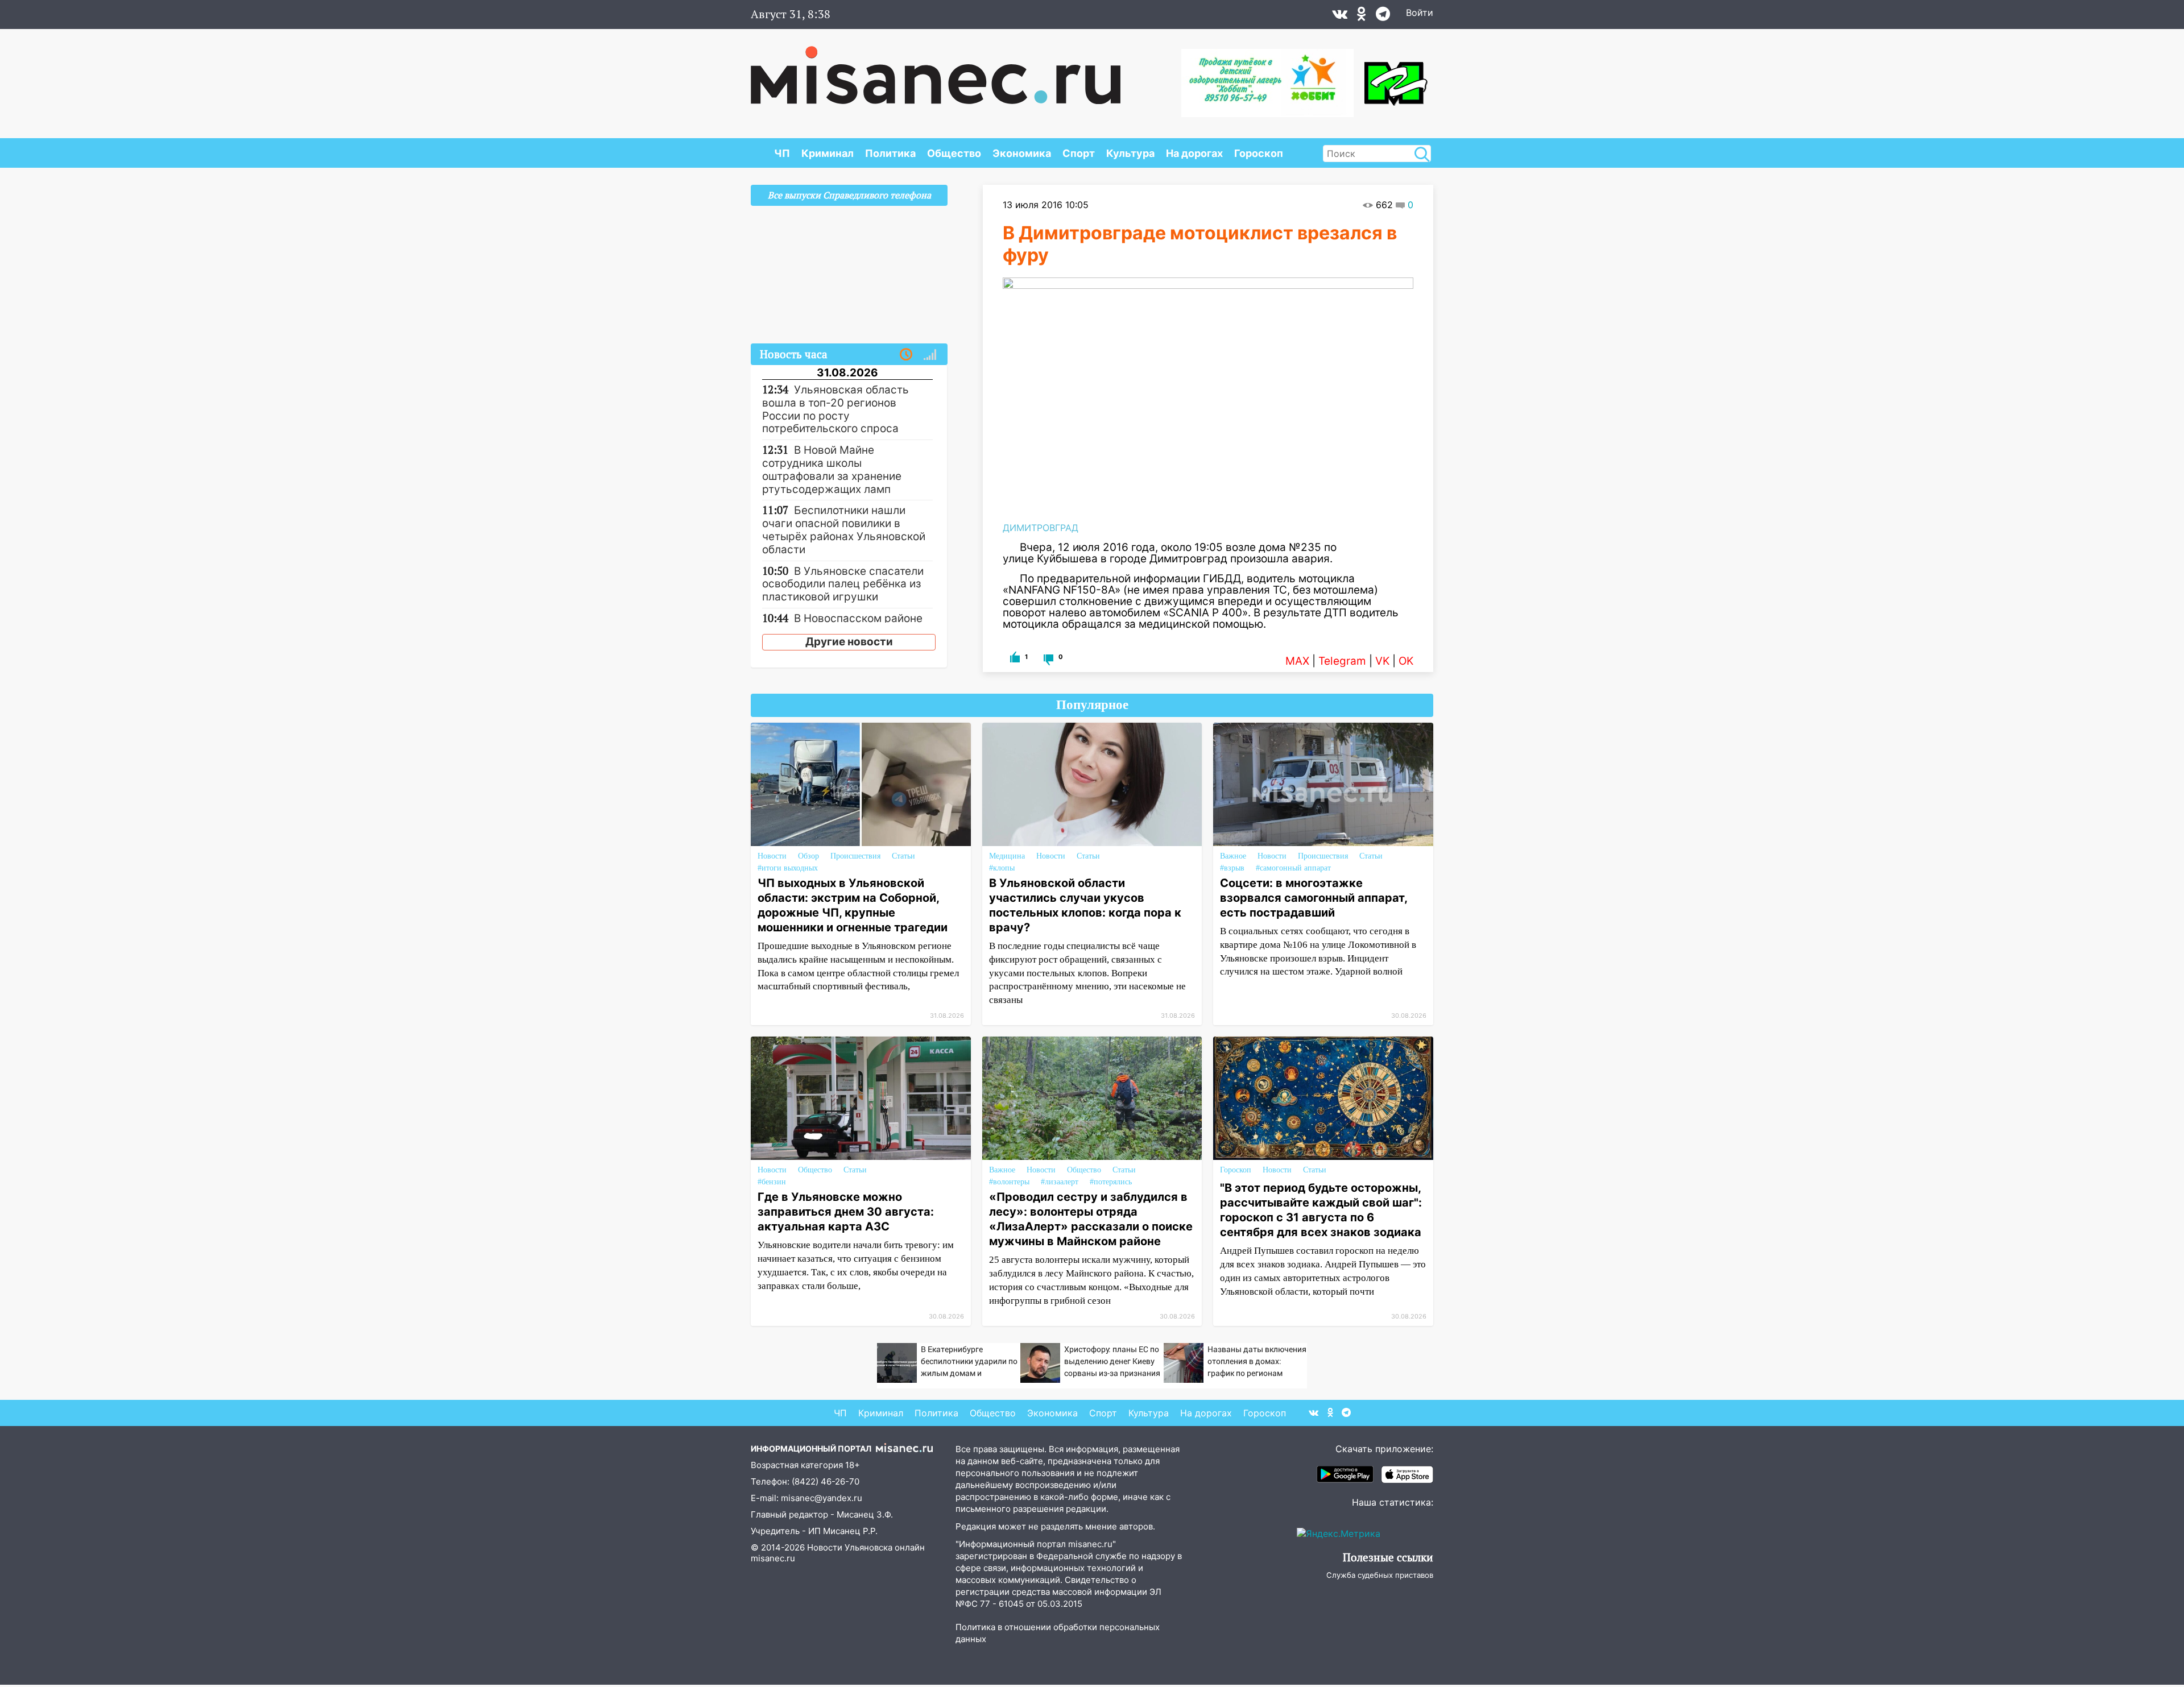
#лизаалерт (1060, 1182)
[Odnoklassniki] (1362, 16)
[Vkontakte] (1340, 16)
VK (1382, 661)
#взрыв (1232, 868)
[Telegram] (1383, 16)
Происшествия (855, 856)
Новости (772, 856)
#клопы (1002, 868)
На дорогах (1194, 153)
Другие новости (849, 642)
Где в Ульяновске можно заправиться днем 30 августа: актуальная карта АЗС (846, 1212)
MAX (1297, 661)
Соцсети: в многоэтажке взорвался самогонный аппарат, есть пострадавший (1314, 898)
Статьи (903, 856)
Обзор (808, 856)
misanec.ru (773, 1558)
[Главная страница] (936, 69)
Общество (954, 153)
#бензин (772, 1182)
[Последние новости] (906, 355)
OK (1406, 661)
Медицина (1007, 856)
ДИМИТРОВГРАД (1041, 528)
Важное (1233, 856)
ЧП (782, 153)
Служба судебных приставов (1380, 1575)
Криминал (828, 153)
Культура (1130, 153)
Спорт (1079, 153)
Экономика (1022, 153)
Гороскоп (1259, 153)
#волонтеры (1009, 1182)
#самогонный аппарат (1293, 868)
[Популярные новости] (930, 355)
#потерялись (1111, 1182)
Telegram (1342, 661)
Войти (1420, 13)
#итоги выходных (788, 868)
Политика (890, 153)
